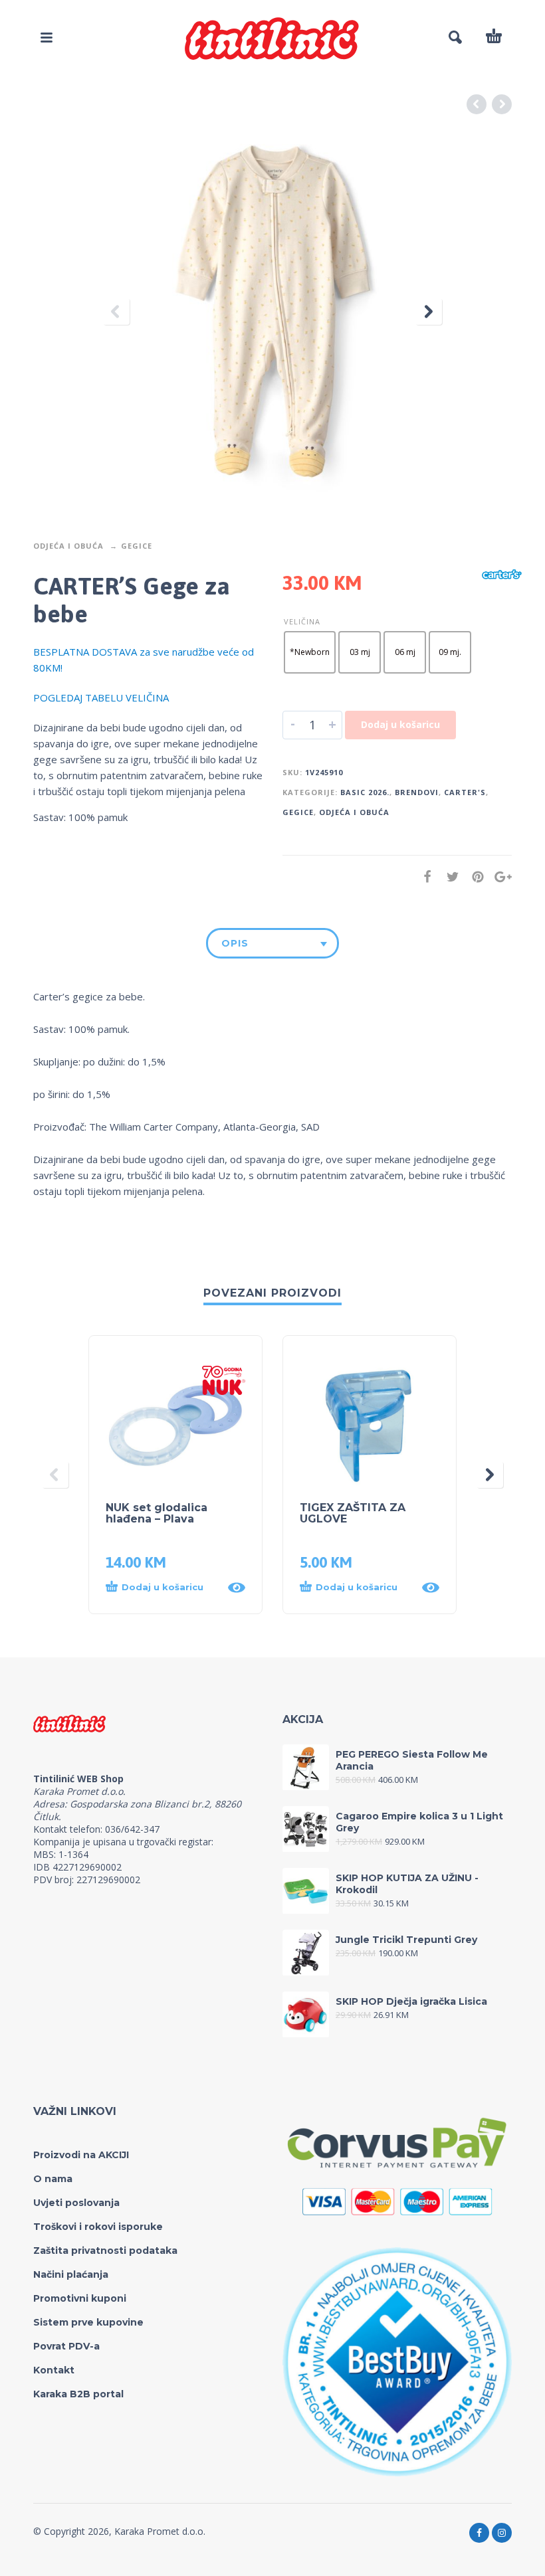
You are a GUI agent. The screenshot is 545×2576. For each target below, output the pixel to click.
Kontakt (54, 2370)
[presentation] (116, 312)
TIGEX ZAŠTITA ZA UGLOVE (353, 1513)
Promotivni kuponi (80, 2298)
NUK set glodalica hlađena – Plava (157, 1513)
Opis (235, 943)
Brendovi (417, 792)
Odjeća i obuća (68, 546)
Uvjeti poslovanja (76, 2203)
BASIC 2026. (365, 792)
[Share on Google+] (499, 876)
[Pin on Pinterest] (474, 876)
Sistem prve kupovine (88, 2322)
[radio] (310, 652)
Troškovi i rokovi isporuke (98, 2227)
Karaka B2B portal (78, 2394)
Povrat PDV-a (66, 2346)
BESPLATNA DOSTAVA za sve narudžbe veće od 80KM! (144, 660)
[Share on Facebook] (423, 876)
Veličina (302, 621)
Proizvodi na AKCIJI (81, 2155)
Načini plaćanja (71, 2274)
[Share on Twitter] (449, 876)
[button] (163, 1588)
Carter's (465, 792)
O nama (53, 2179)
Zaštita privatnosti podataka (105, 2251)
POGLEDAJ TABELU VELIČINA (101, 697)
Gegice (137, 546)
